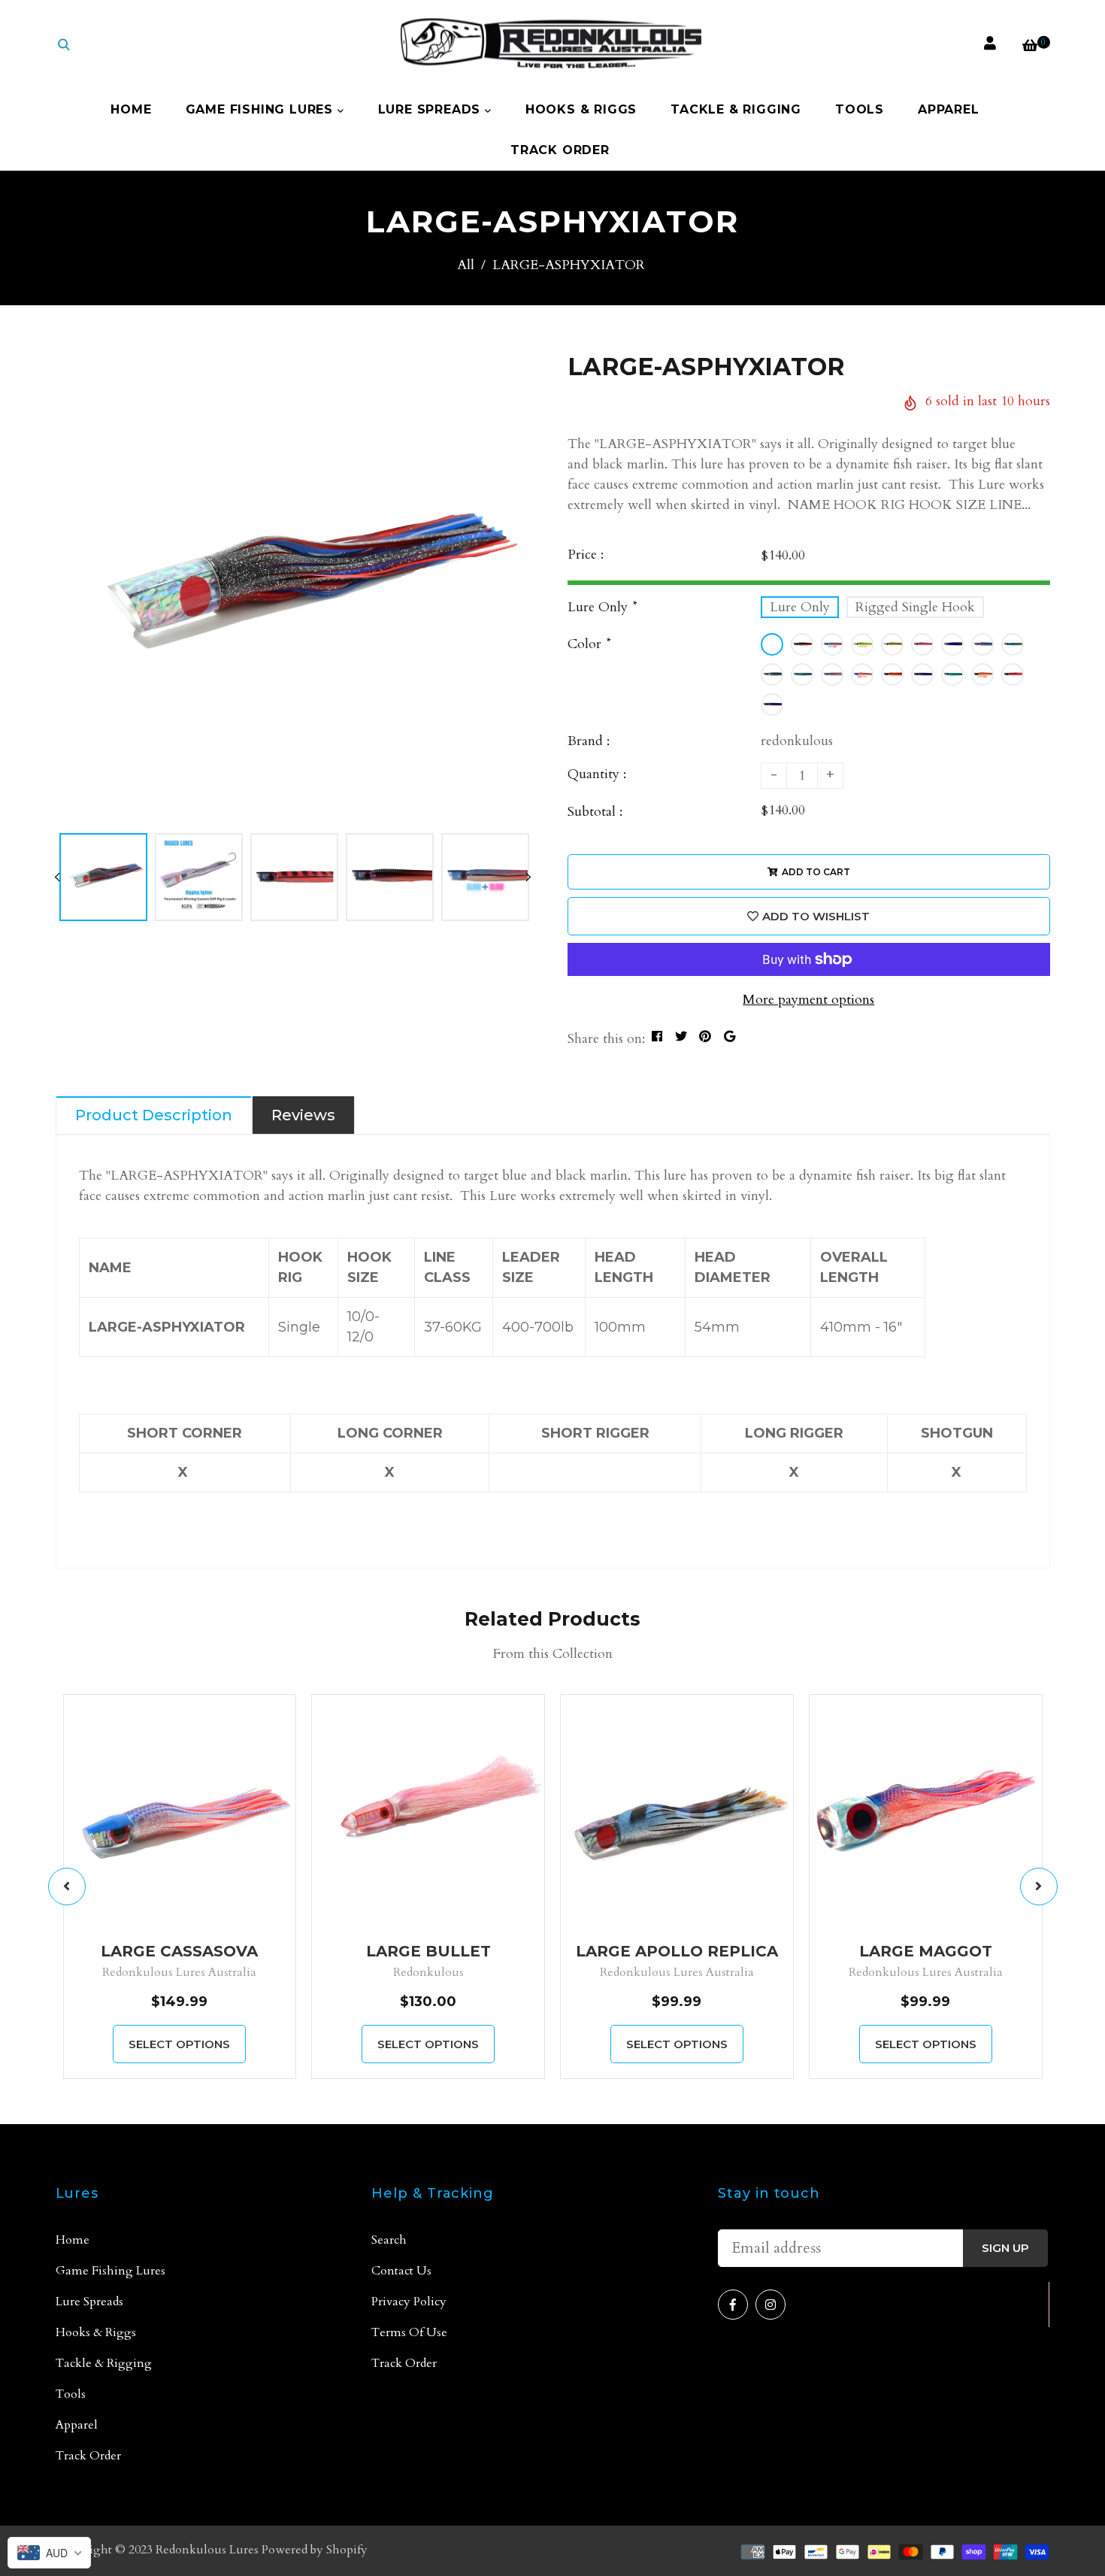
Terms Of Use (409, 2332)
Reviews (303, 1115)
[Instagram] (770, 2305)
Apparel (949, 109)
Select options (179, 2044)
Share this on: (606, 1039)
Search (389, 2240)
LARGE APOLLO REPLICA (677, 1951)
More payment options (808, 1000)
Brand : (589, 741)
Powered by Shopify (315, 2550)
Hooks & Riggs (581, 109)
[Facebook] (733, 2305)
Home (131, 109)
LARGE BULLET (428, 1951)
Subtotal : (595, 812)
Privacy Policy (409, 2302)
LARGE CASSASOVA (179, 1951)
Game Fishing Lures (262, 109)
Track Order (560, 150)
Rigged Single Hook (915, 607)
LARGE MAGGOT (926, 1951)
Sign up (1005, 2248)
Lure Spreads (431, 109)
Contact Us (401, 2271)
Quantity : (597, 774)
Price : (586, 555)
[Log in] (990, 44)
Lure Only (800, 607)
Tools (860, 109)
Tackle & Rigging (736, 109)
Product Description (154, 1115)
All (466, 265)
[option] (293, 588)
